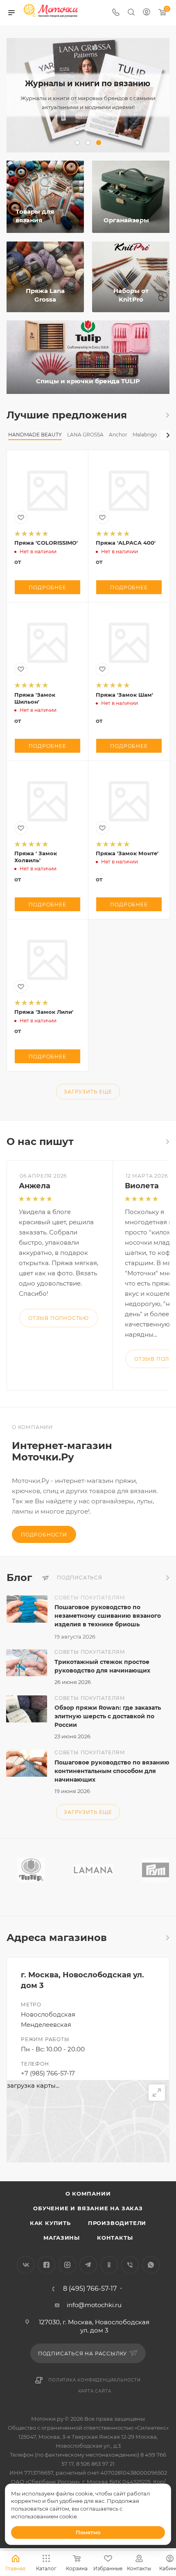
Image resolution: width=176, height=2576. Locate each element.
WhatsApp (151, 2265)
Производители (117, 2223)
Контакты (115, 2238)
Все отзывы (167, 1142)
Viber (130, 2265)
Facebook (46, 2265)
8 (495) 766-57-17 (90, 2289)
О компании (88, 2194)
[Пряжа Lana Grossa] (45, 277)
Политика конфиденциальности (95, 2380)
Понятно (88, 2532)
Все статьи (167, 1578)
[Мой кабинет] (147, 13)
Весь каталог (167, 415)
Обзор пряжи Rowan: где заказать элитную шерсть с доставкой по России (108, 1716)
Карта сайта (95, 2391)
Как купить (50, 2223)
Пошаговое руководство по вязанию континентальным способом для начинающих (112, 1771)
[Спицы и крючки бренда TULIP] (88, 357)
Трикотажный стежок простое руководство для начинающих (102, 1666)
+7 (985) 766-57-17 (48, 2073)
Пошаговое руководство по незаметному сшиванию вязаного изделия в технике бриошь (108, 1616)
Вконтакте (26, 2265)
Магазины (62, 2238)
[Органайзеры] (132, 197)
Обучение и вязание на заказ (88, 2208)
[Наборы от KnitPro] (131, 277)
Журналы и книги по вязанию (88, 84)
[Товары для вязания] (44, 197)
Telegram (88, 2265)
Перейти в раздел (167, 1938)
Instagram (67, 2265)
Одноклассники (109, 2265)
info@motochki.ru (94, 2305)
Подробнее (47, 587)
